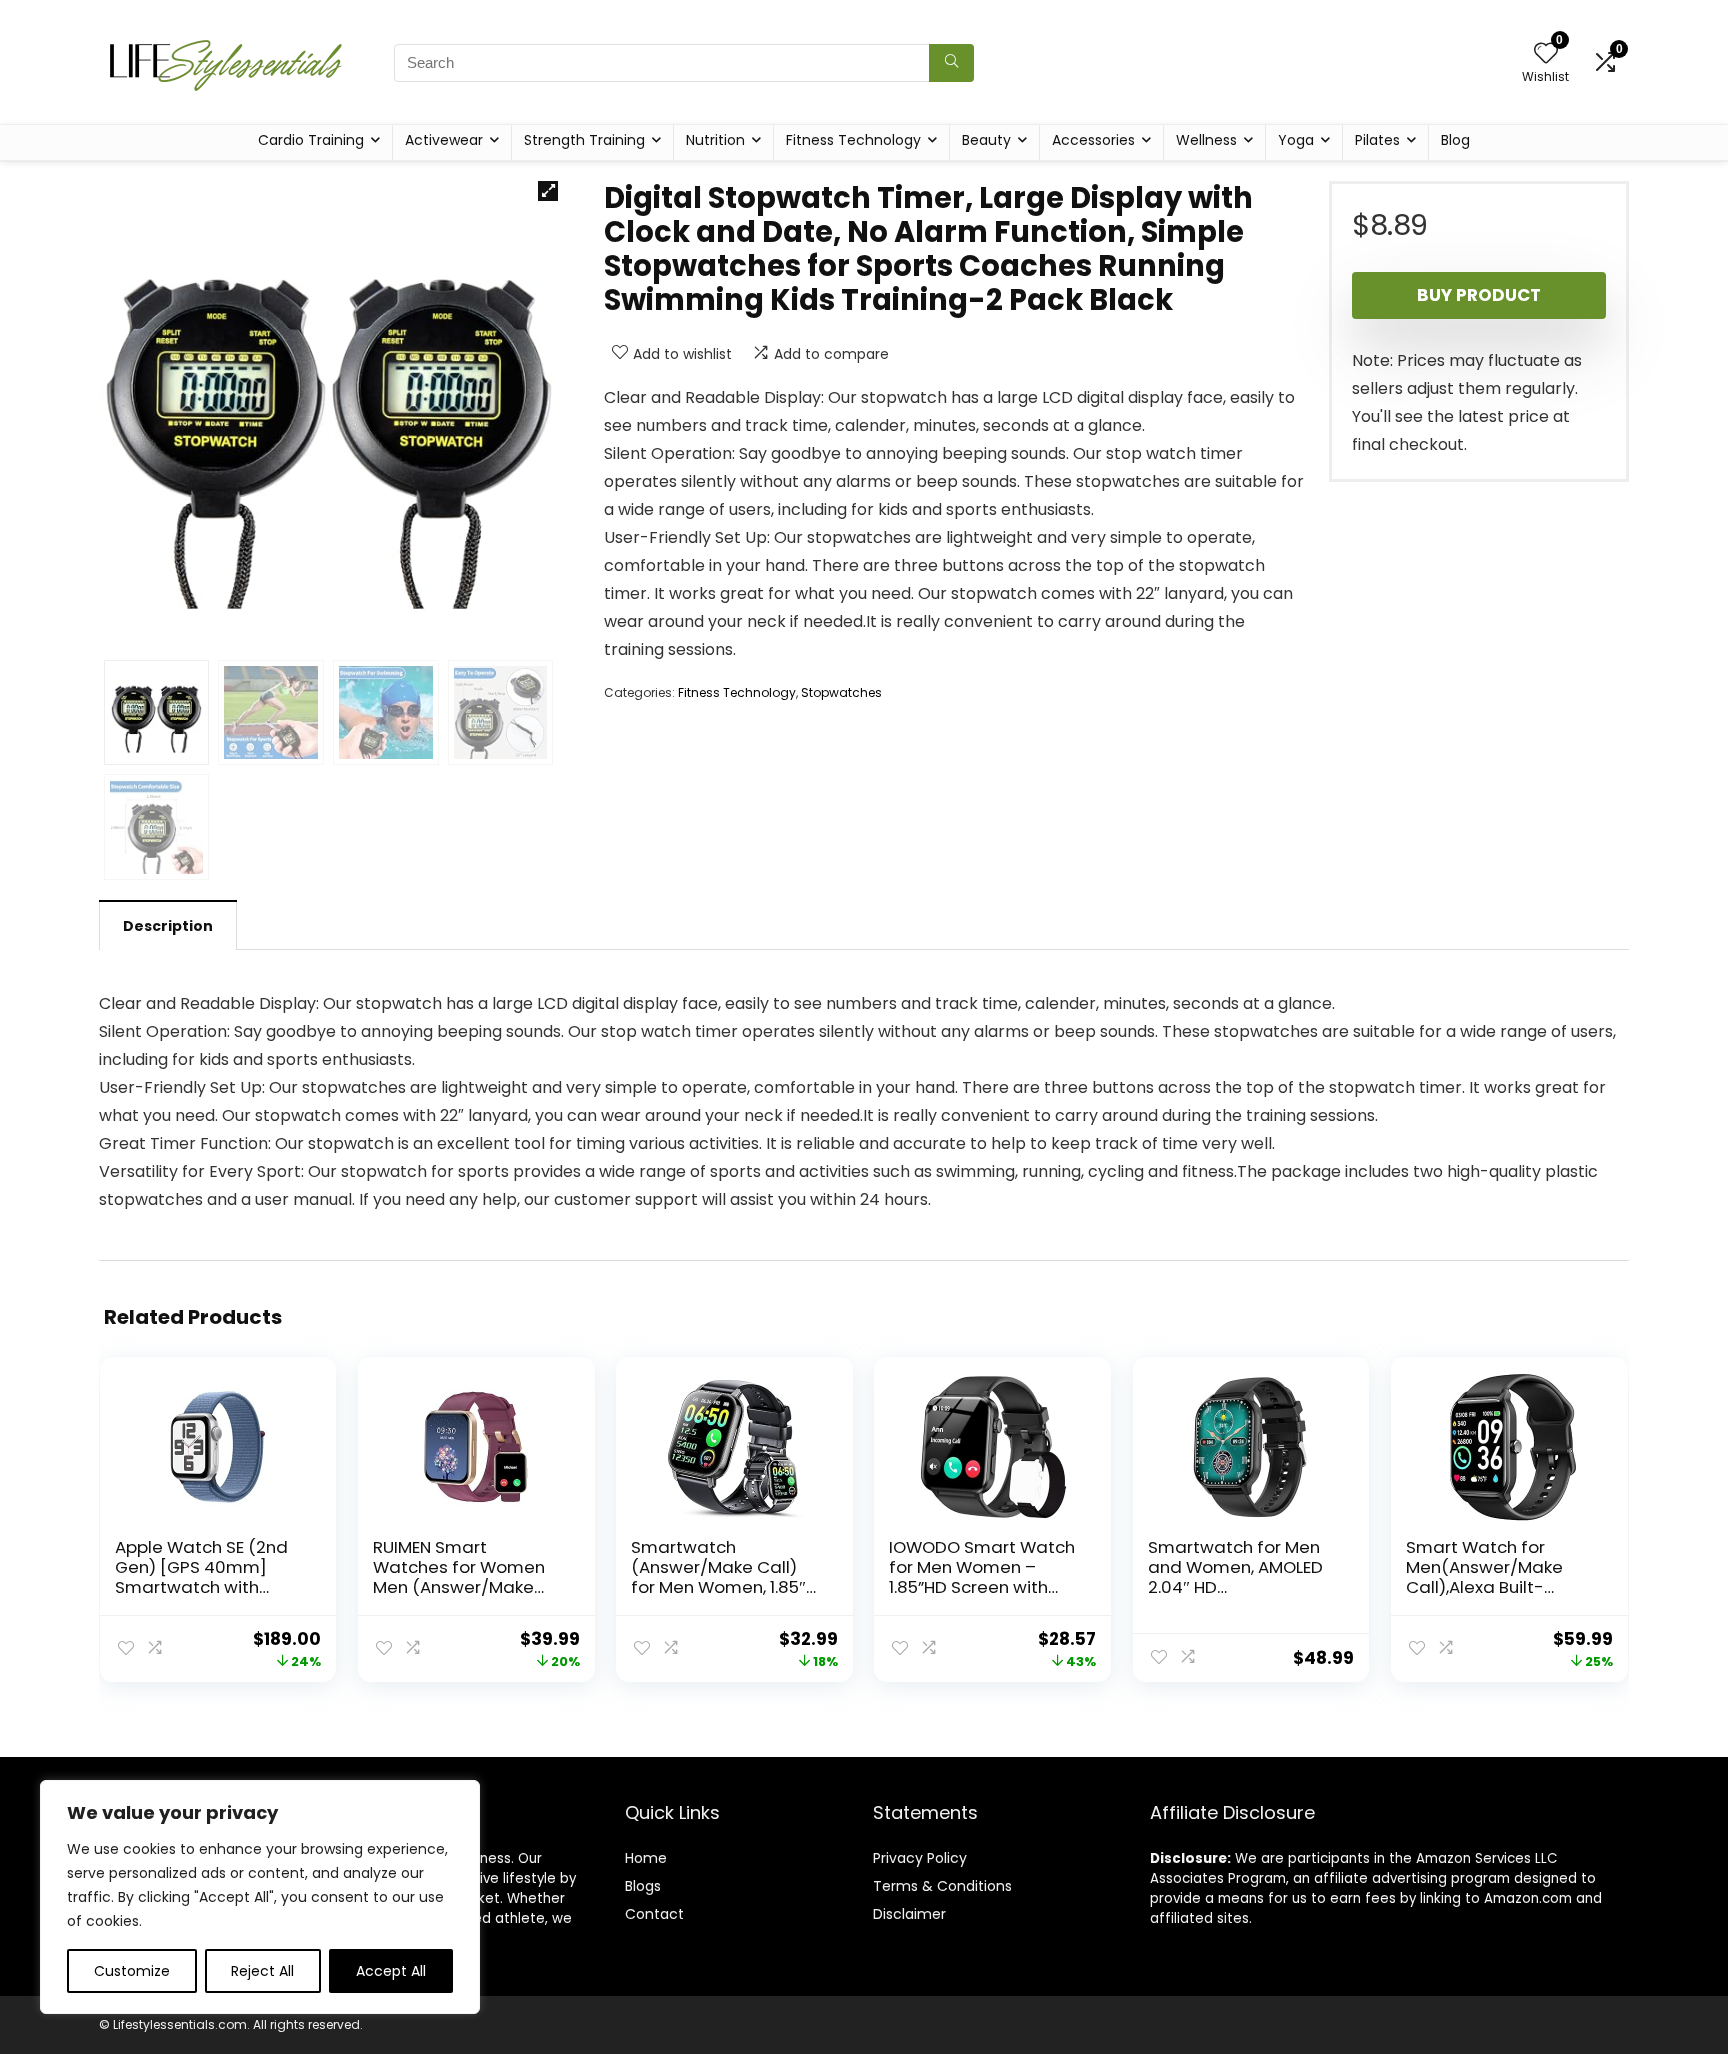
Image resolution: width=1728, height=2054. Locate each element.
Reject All (262, 1971)
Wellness (1206, 140)
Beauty (986, 140)
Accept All (391, 1971)
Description (168, 926)
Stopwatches (841, 692)
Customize (132, 1971)
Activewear (444, 140)
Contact (654, 1914)
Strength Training (584, 140)
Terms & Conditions (942, 1886)
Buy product (1479, 295)
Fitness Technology (853, 140)
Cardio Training (311, 140)
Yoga (1296, 140)
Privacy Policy (920, 1858)
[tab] (168, 925)
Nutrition (715, 140)
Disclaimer (909, 1914)
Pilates (1377, 140)
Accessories (1093, 140)
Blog (1455, 140)
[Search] (951, 63)
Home (646, 1858)
